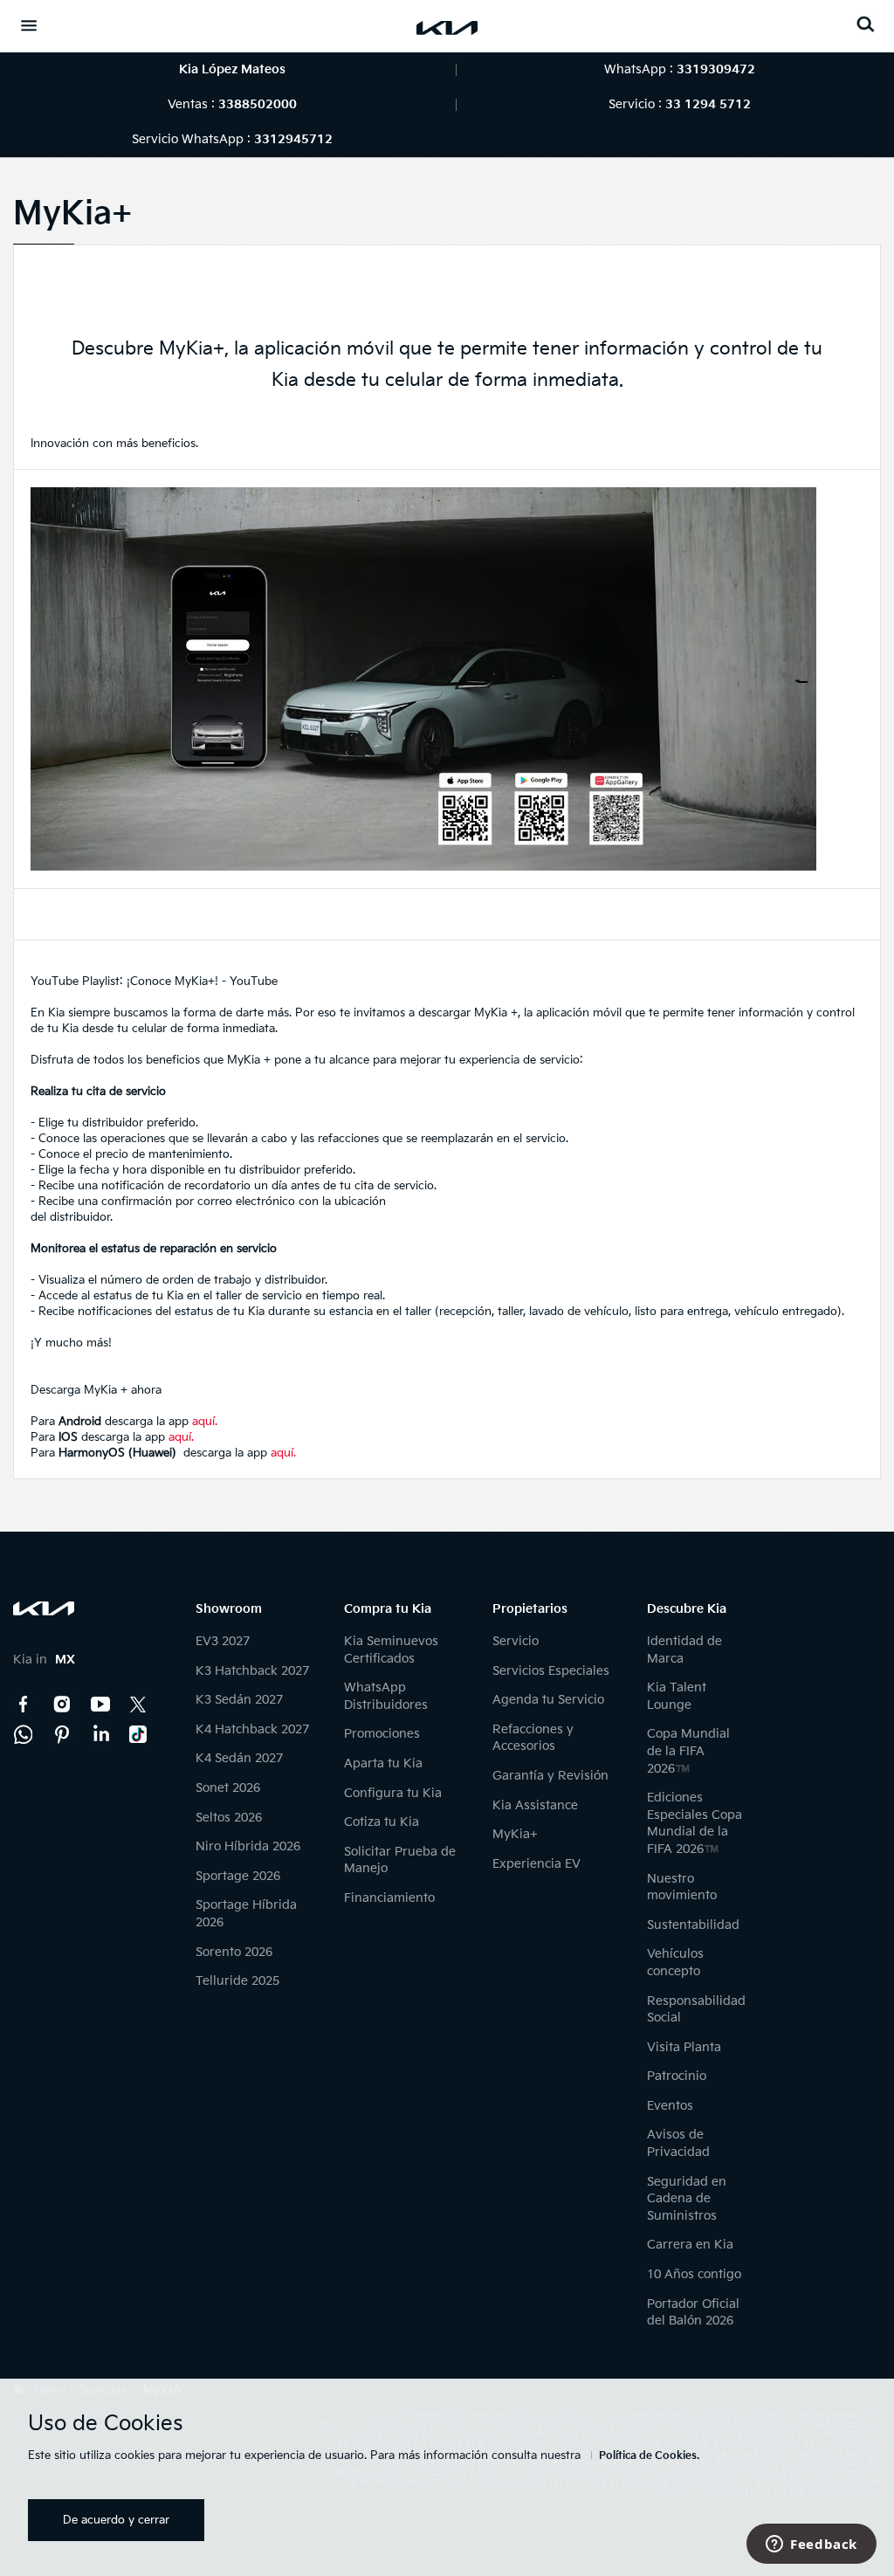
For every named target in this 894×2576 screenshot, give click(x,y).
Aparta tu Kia (383, 1763)
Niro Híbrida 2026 (248, 1846)
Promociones (382, 1734)
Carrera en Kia (690, 2245)
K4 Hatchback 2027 (252, 1729)
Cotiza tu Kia (382, 1822)
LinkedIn (100, 1734)
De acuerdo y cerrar (116, 2520)
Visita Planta (684, 2047)
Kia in (44, 1660)
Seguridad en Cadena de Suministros (687, 2199)
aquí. (205, 1422)
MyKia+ (515, 1834)
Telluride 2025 (237, 1981)
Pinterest (62, 1734)
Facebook (24, 1705)
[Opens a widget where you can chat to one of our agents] (811, 2545)
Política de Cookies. (649, 2456)
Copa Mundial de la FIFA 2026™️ (688, 1751)
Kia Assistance (535, 1805)
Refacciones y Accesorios (533, 1738)
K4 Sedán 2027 (239, 1758)
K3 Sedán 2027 (239, 1700)
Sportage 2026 (238, 1876)
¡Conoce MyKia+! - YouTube (202, 981)
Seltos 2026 (229, 1818)
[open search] (865, 24)
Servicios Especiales (551, 1671)
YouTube (100, 1705)
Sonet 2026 (228, 1788)
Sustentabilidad (693, 1925)
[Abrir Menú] (29, 25)
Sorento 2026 (234, 1952)
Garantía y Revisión (550, 1776)
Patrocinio (677, 2076)
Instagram (62, 1705)
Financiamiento (389, 1898)
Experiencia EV (536, 1864)
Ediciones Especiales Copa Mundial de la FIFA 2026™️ (695, 1823)
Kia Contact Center (24, 1734)
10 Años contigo (694, 2274)
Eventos (670, 2106)
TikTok (139, 1734)
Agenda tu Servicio (548, 1700)
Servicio (516, 1641)
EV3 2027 (223, 1641)
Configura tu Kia (393, 1793)
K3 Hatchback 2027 (252, 1671)
